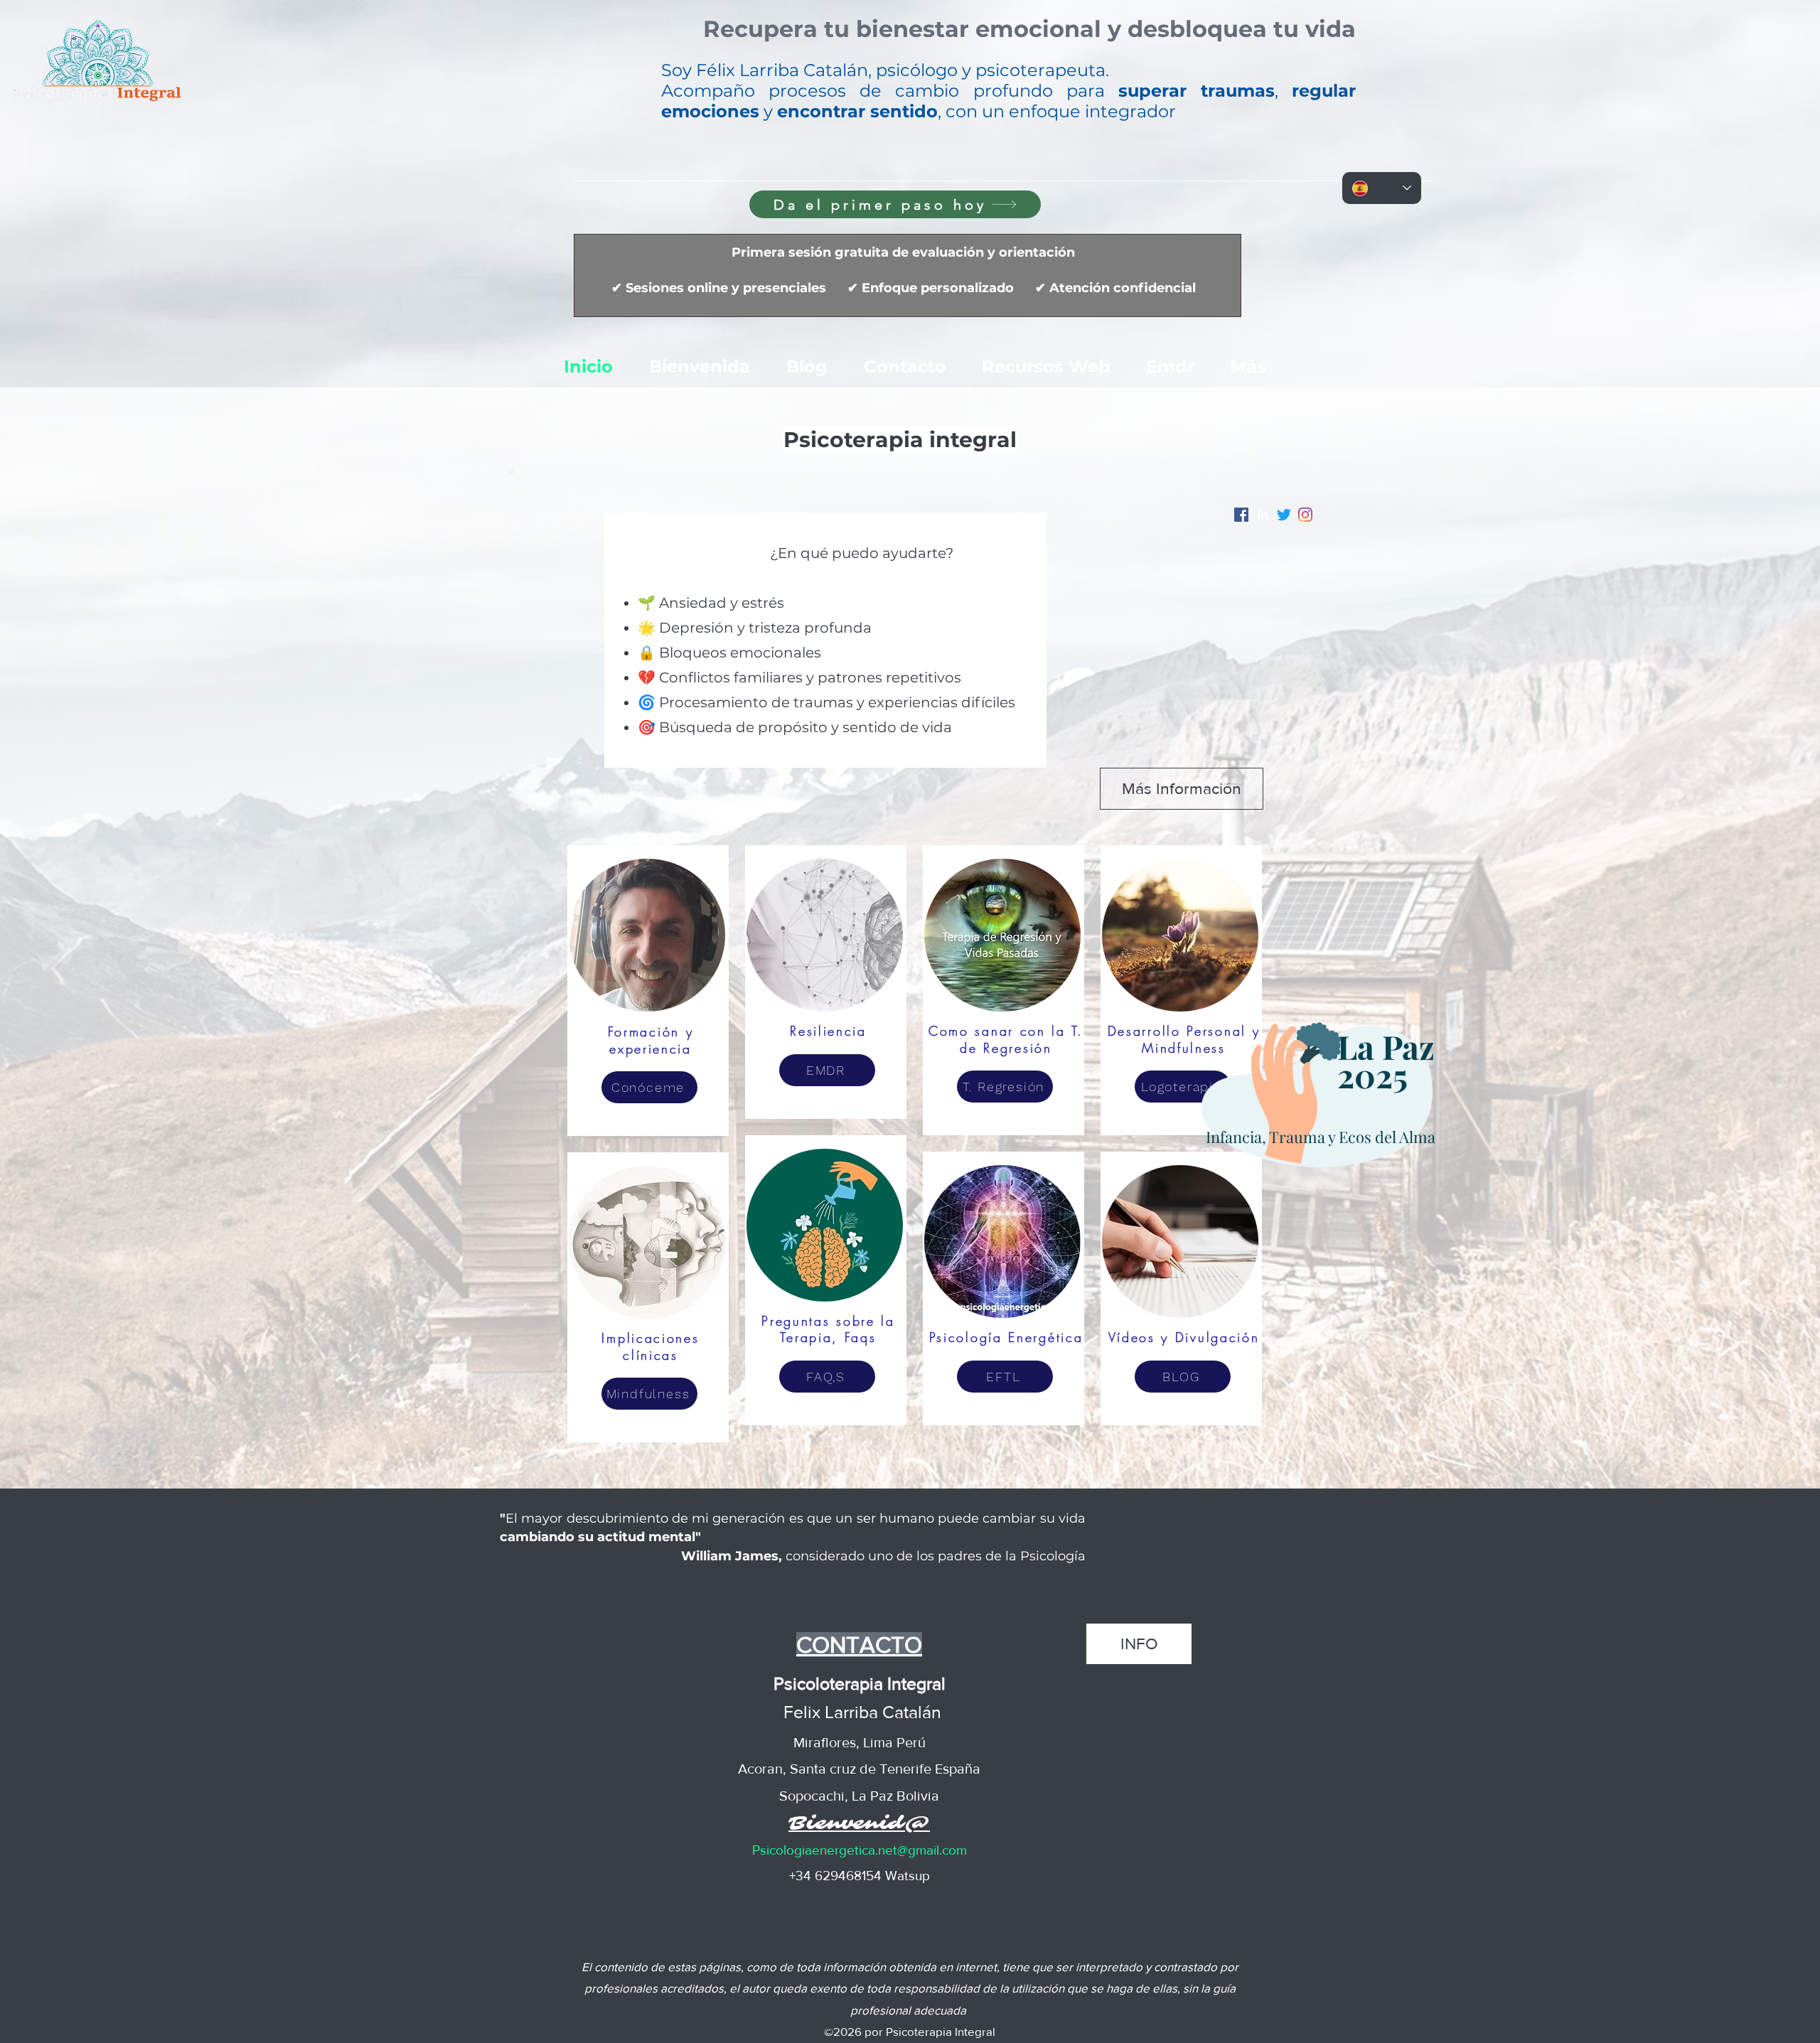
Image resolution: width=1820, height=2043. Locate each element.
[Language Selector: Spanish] (1382, 188)
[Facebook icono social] (1241, 515)
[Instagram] (1305, 515)
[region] (1321, 1102)
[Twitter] (1284, 515)
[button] (1029, 32)
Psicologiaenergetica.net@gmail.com (860, 1850)
